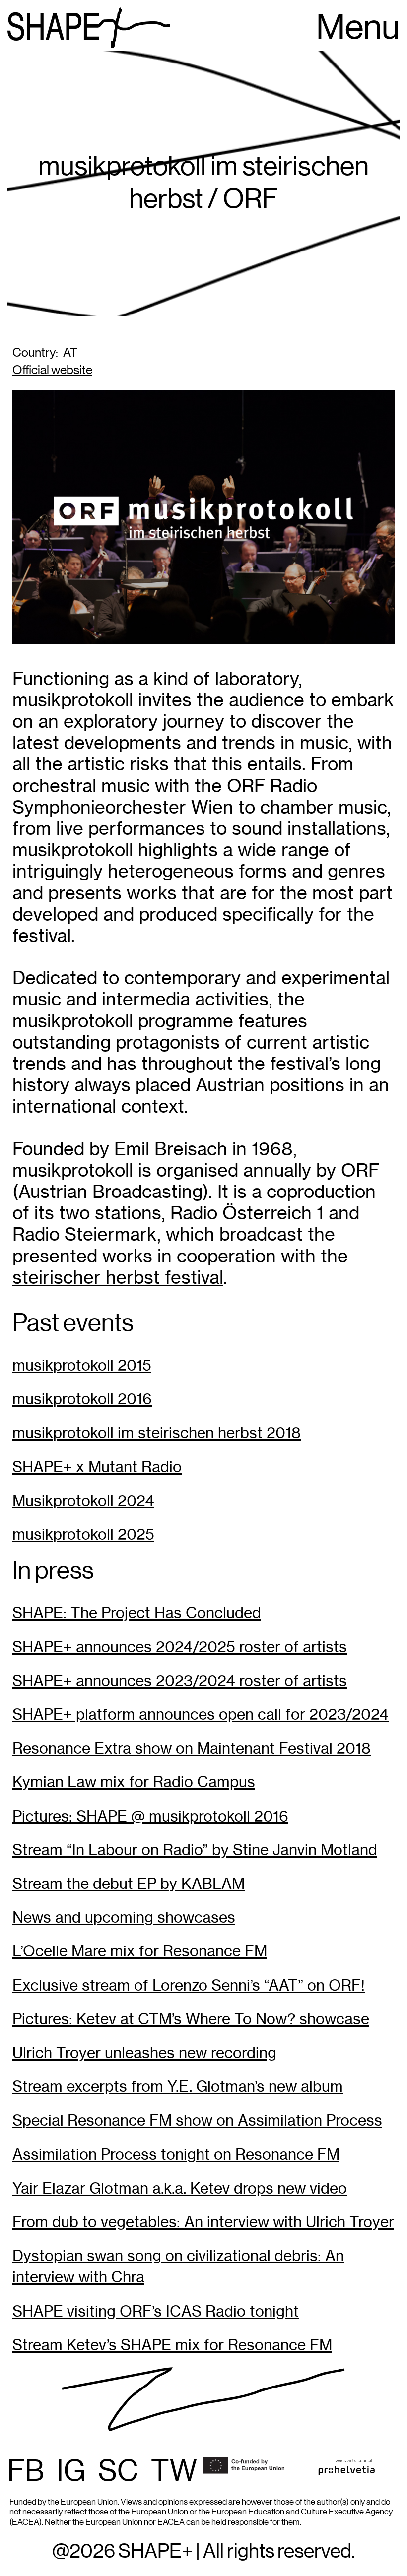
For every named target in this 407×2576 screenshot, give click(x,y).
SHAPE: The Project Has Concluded (137, 1613)
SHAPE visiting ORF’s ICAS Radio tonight (156, 2311)
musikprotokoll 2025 (83, 1535)
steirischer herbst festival (118, 1277)
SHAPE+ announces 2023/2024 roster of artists (180, 1681)
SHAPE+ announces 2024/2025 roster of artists (180, 1647)
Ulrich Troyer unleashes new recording (144, 2053)
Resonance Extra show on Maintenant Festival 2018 (192, 1748)
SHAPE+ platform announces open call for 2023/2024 (201, 1715)
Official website (52, 370)
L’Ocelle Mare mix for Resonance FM (140, 1951)
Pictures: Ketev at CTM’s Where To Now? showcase (191, 2019)
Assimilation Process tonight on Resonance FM (176, 2155)
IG (71, 2472)
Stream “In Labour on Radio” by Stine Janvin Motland (195, 1850)
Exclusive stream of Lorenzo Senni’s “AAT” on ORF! (189, 1985)
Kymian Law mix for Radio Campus (134, 1782)
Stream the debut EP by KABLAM (129, 1884)
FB (26, 2472)
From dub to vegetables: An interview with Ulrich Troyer (203, 2222)
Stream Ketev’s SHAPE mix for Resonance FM (172, 2345)
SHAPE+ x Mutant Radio (97, 1467)
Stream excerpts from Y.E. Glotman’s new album (178, 2087)
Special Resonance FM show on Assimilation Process (197, 2120)
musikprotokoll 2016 (82, 1399)
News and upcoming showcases (124, 1917)
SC (118, 2472)
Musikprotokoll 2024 (83, 1501)
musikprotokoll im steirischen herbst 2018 (157, 1433)
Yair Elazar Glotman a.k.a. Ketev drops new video (180, 2188)
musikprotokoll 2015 (82, 1365)
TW (174, 2472)
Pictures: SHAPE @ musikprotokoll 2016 (150, 1816)
